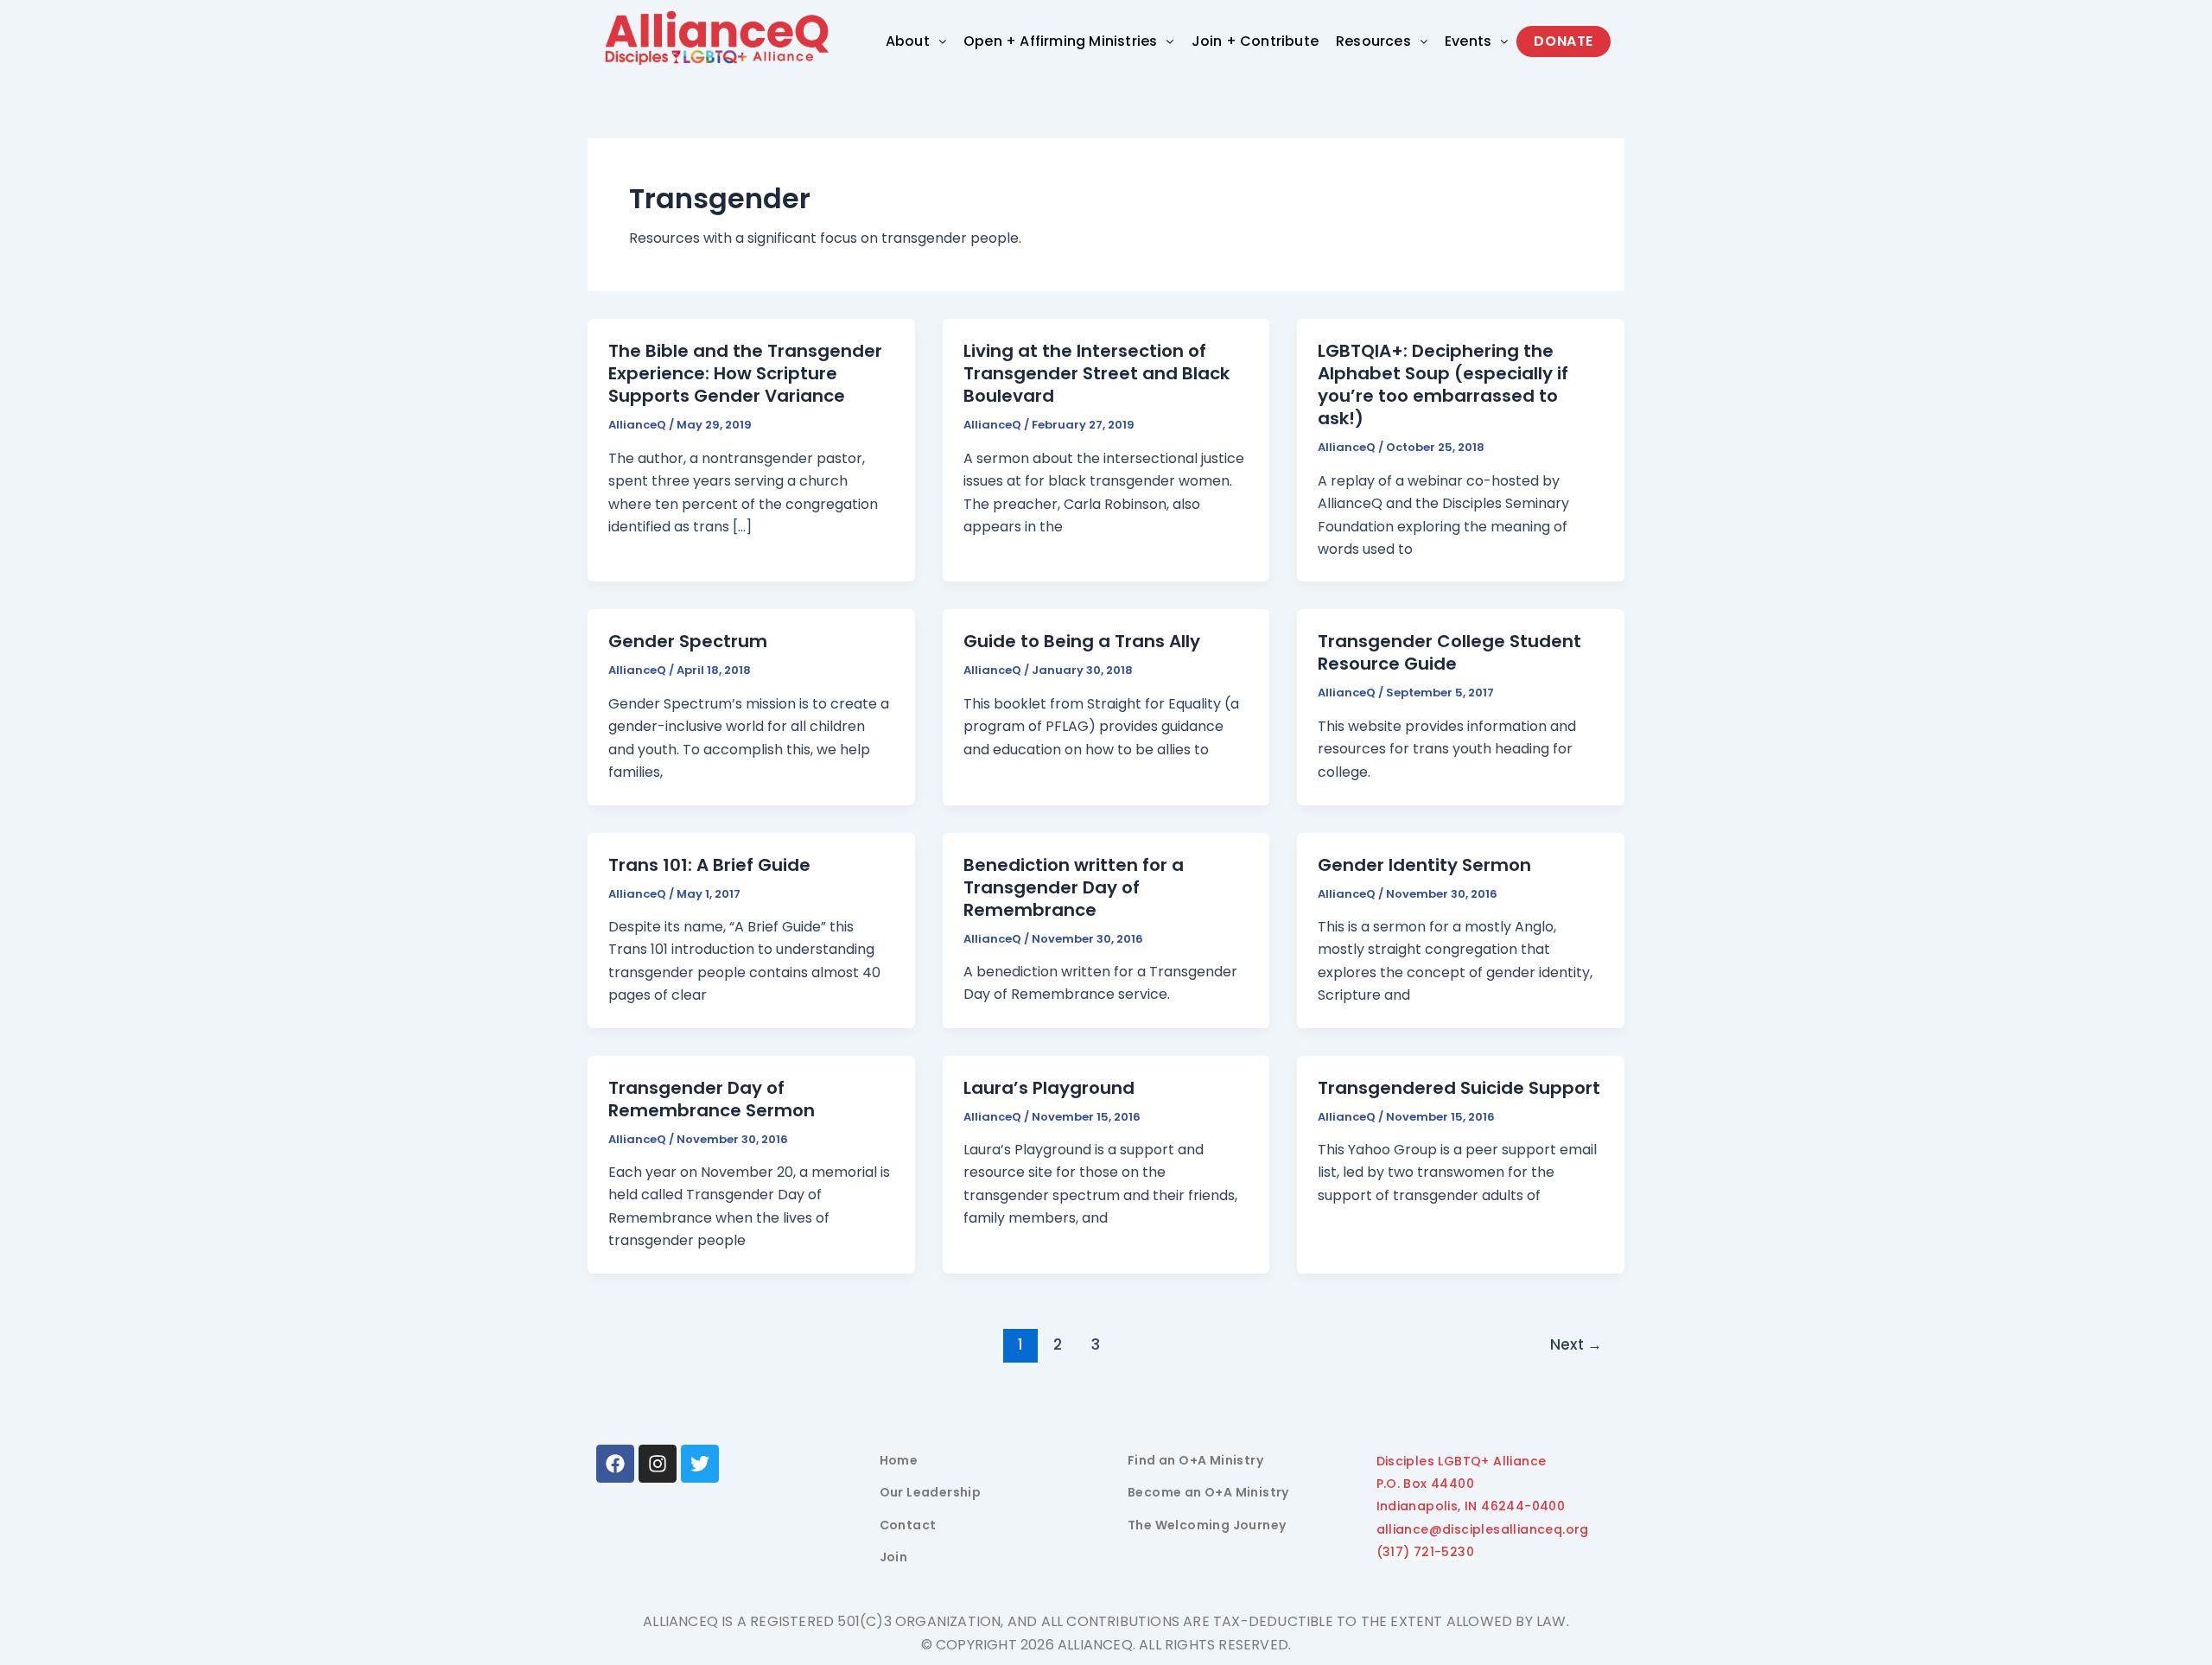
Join (894, 1557)
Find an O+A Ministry (1195, 1460)
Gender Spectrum (688, 641)
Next (1576, 1344)
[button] (916, 41)
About (908, 41)
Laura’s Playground (1049, 1088)
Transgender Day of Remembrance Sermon (712, 1099)
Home (899, 1460)
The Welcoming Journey (1207, 1525)
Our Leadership (931, 1492)
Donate (1564, 41)
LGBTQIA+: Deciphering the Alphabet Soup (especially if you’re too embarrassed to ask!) (1443, 384)
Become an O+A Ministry (1208, 1492)
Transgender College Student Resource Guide (1449, 652)
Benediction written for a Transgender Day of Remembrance (1074, 887)
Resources (1373, 41)
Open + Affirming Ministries (1060, 41)
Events (1468, 41)
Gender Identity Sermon (1424, 865)
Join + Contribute (1255, 41)
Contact (908, 1525)
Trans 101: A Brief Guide (709, 865)
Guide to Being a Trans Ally (1082, 641)
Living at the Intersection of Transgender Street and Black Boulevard (1096, 373)
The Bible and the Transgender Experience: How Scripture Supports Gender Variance (745, 373)
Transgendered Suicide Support (1459, 1088)
